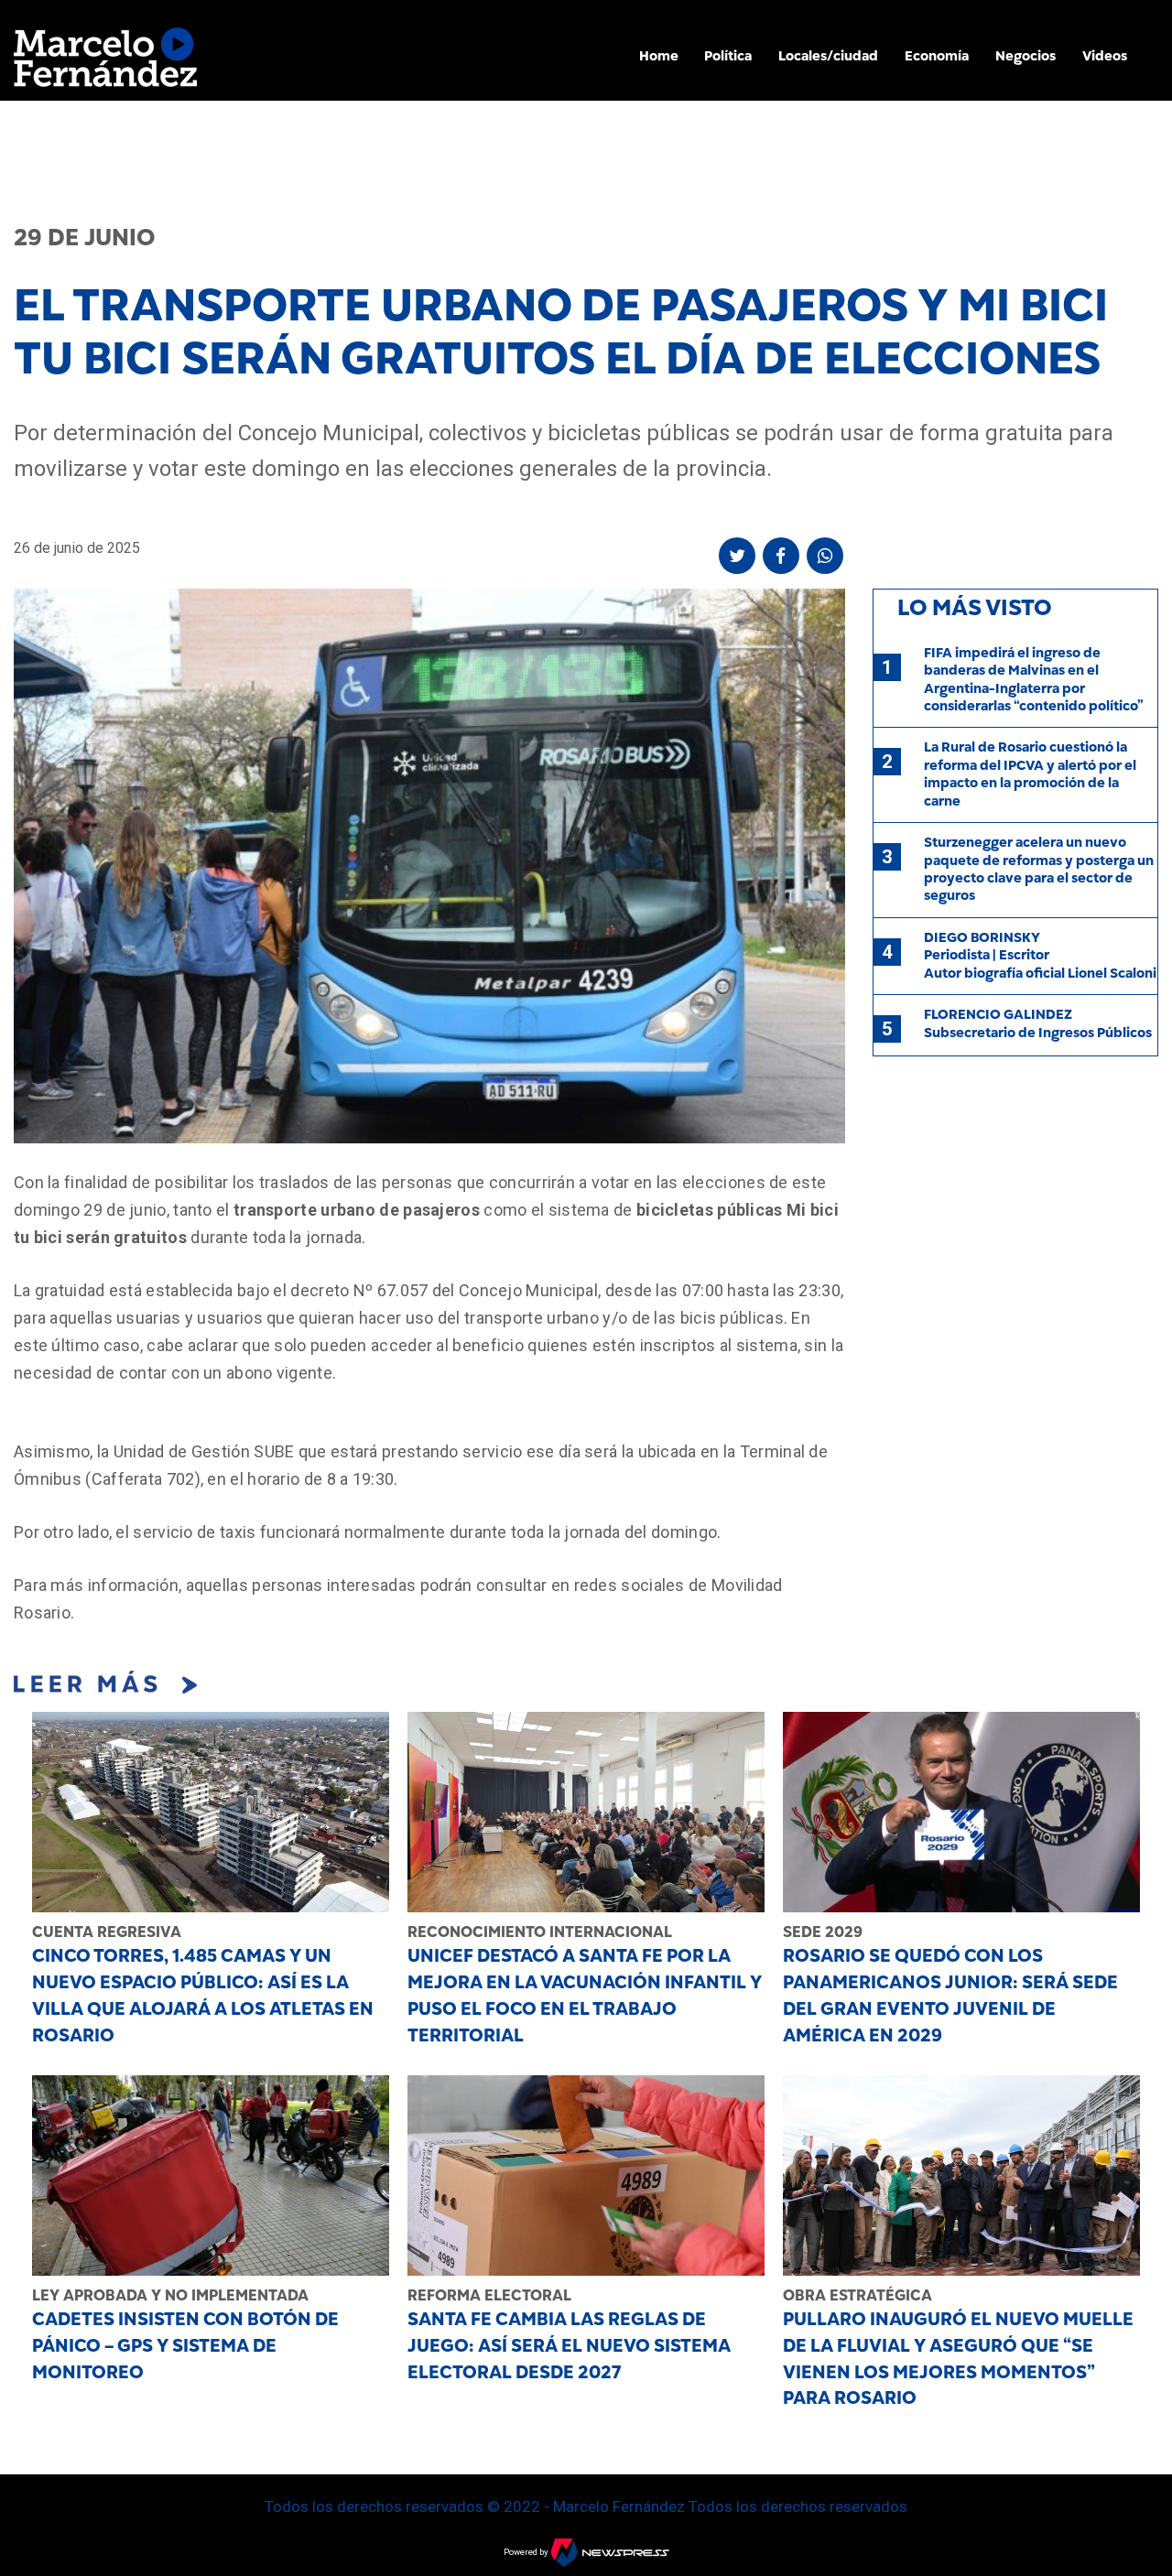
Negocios (1025, 56)
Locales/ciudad (828, 56)
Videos (1105, 56)
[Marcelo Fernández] (105, 62)
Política (728, 56)
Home (659, 56)
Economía (937, 56)
